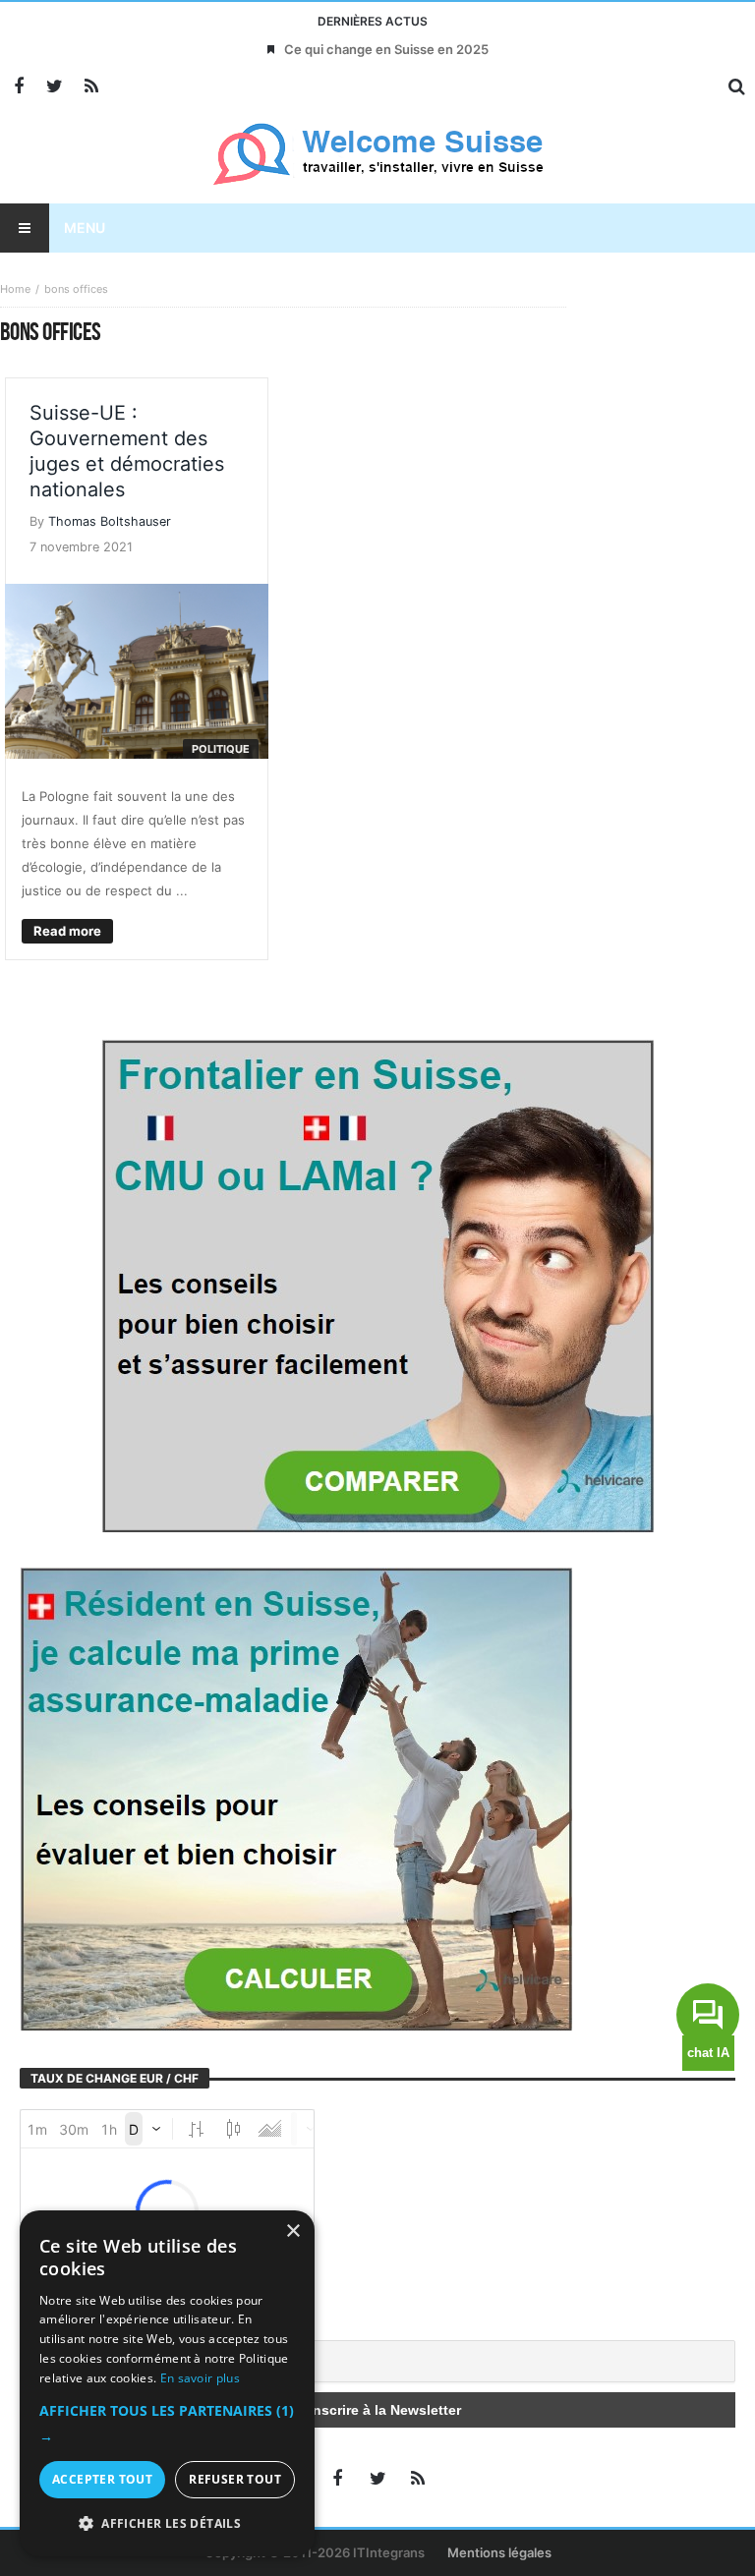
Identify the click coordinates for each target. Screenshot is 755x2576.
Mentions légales (499, 2552)
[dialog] (167, 2383)
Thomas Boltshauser (110, 521)
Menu (85, 228)
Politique (221, 749)
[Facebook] (18, 87)
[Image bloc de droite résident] (296, 1797)
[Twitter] (55, 87)
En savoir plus (200, 2378)
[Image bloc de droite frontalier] (377, 1284)
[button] (167, 2424)
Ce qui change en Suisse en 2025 (386, 49)
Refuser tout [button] (235, 2479)
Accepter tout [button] (102, 2479)
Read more (67, 931)
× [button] (292, 2232)
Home (15, 289)
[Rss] (91, 87)
